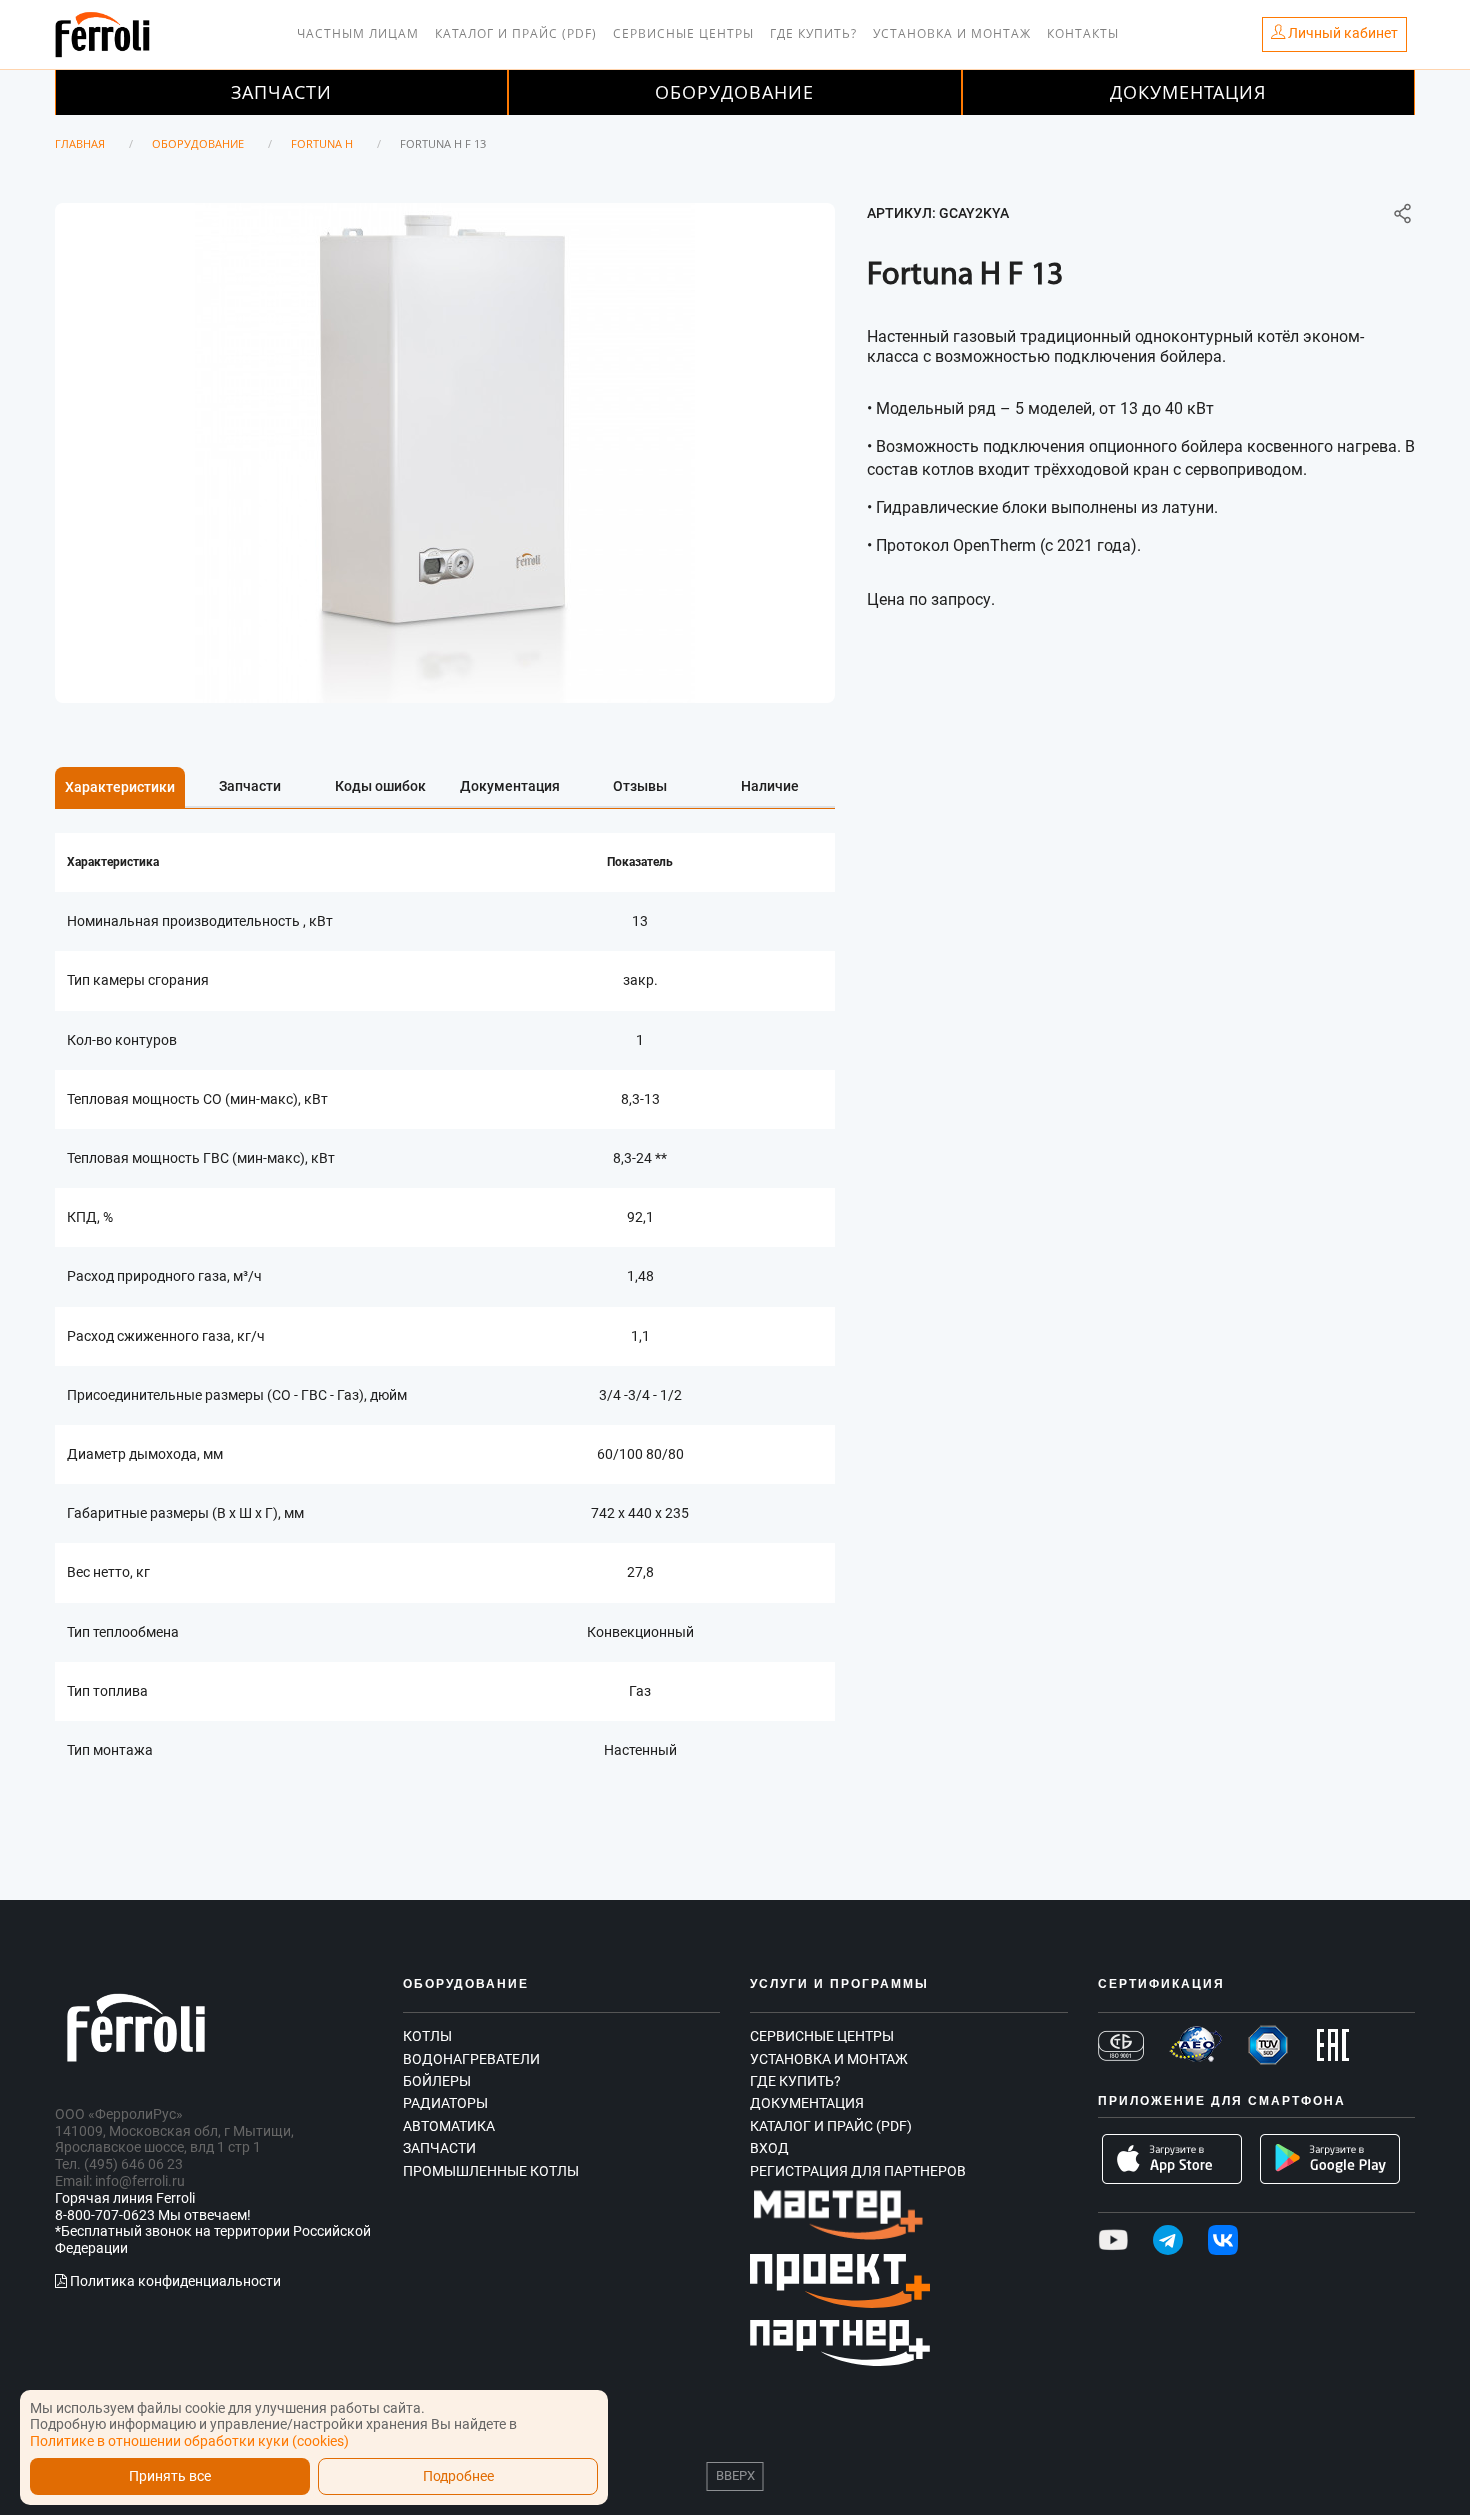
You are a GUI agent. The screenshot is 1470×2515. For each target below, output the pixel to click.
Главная (80, 143)
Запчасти (281, 92)
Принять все (170, 2476)
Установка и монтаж (952, 33)
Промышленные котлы (491, 2171)
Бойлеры (437, 2081)
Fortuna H (322, 143)
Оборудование (734, 92)
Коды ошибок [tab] (380, 786)
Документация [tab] (510, 786)
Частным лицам (358, 33)
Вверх (735, 2475)
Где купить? (813, 33)
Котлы (427, 2036)
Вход (769, 2148)
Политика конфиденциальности (174, 2281)
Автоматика (449, 2126)
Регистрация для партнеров (858, 2171)
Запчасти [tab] (250, 786)
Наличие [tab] (770, 786)
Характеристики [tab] (120, 787)
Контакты (1083, 33)
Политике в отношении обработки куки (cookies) (189, 2441)
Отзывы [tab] (640, 786)
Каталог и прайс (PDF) (516, 33)
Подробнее (458, 2476)
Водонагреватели (471, 2059)
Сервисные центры (683, 33)
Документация (1188, 92)
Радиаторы (445, 2103)
